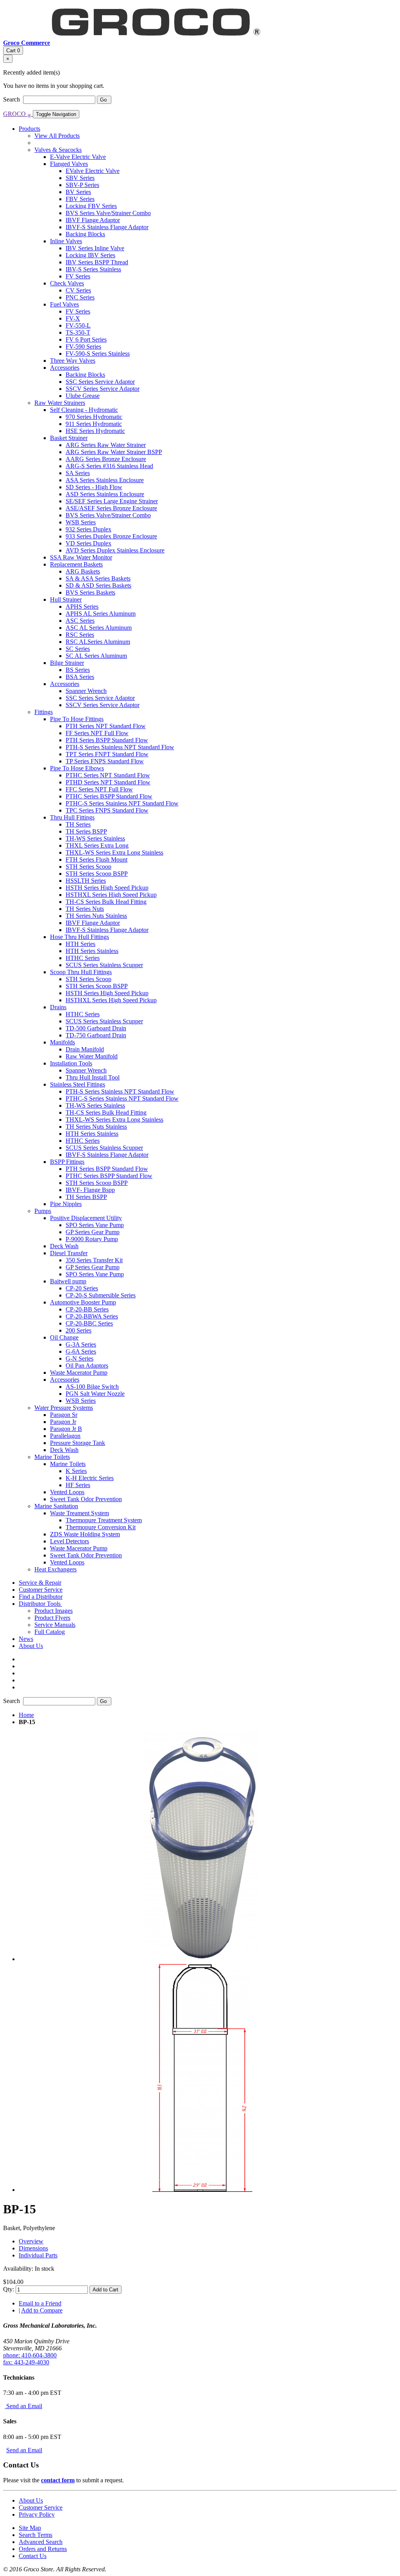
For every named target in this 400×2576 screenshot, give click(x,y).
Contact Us (33, 2556)
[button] (40, 1604)
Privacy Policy (37, 2515)
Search (12, 99)
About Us (31, 2500)
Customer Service (41, 2507)
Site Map (30, 2528)
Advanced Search (41, 2542)
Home (26, 1715)
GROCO (17, 114)
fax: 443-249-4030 (26, 2362)
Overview (31, 2241)
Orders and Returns (43, 2549)
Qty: (9, 2289)
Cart (13, 51)
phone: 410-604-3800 (30, 2355)
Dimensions (33, 2248)
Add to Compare (42, 2310)
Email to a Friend (40, 2303)
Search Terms (36, 2535)
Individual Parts (38, 2255)
